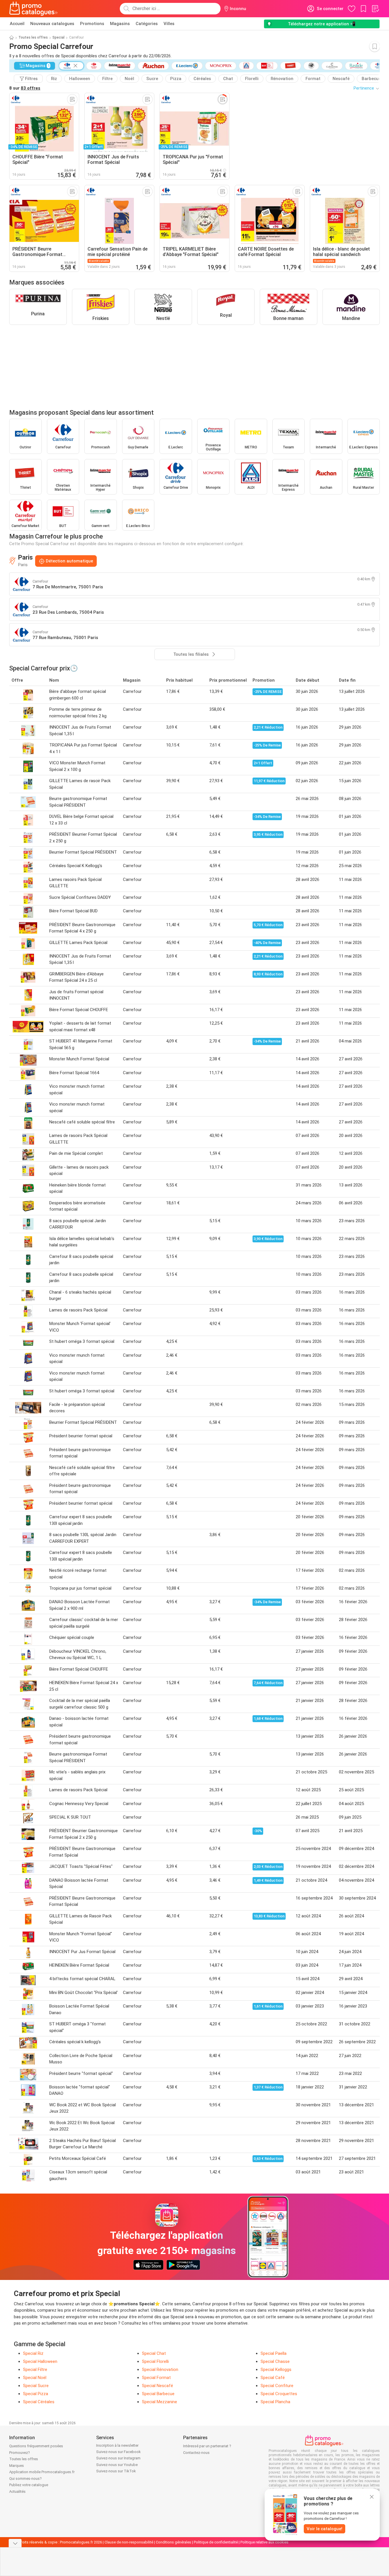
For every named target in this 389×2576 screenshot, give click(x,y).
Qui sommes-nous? (25, 2479)
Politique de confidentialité (216, 2542)
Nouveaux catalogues (52, 24)
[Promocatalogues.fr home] (34, 9)
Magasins (120, 24)
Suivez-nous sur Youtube (117, 2465)
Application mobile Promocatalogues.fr (42, 2472)
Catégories (147, 24)
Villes (169, 24)
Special (58, 37)
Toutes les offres (33, 37)
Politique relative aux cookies (264, 2542)
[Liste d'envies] (375, 9)
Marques (17, 2466)
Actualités (17, 2491)
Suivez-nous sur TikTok (116, 2471)
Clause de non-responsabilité (129, 2542)
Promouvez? (20, 2453)
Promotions (92, 24)
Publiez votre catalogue (29, 2485)
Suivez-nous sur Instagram (118, 2458)
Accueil (17, 24)
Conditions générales (173, 2542)
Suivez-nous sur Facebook (118, 2452)
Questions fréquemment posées (36, 2446)
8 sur (25, 88)
